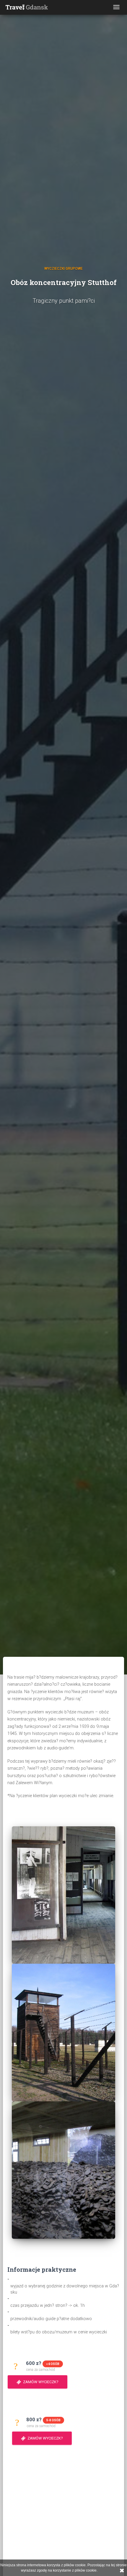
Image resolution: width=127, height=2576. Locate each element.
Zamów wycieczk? (40, 2382)
